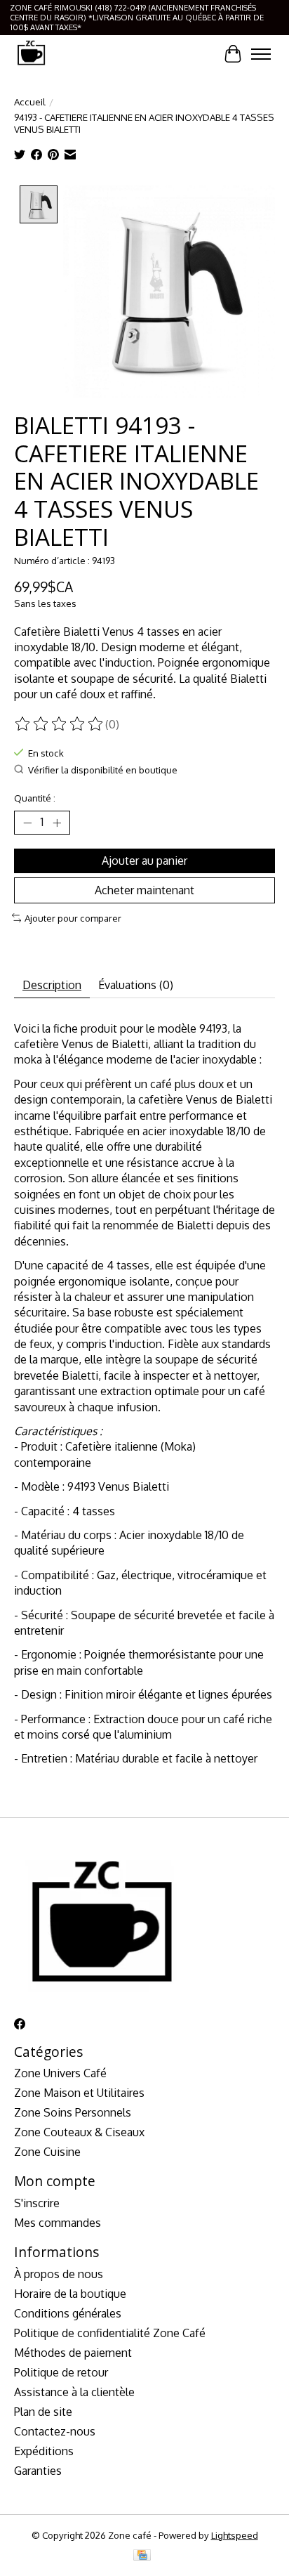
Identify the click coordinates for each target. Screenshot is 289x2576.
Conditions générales (68, 2313)
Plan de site (43, 2412)
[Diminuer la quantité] (27, 823)
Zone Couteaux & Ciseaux (79, 2132)
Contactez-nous (55, 2431)
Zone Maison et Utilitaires (79, 2093)
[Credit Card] (142, 2556)
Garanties (38, 2471)
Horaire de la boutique (70, 2294)
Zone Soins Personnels (73, 2112)
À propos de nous (59, 2274)
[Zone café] (31, 54)
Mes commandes (58, 2223)
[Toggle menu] (261, 54)
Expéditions (44, 2451)
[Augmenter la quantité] (57, 823)
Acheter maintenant (144, 890)
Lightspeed (235, 2535)
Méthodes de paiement (73, 2353)
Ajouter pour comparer (73, 918)
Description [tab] (52, 985)
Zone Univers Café (60, 2073)
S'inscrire (37, 2203)
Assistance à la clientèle (74, 2392)
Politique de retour (61, 2372)
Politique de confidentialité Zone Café (110, 2333)
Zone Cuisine (47, 2152)
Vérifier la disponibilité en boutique (103, 770)
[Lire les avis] (60, 724)
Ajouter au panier (144, 861)
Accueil (30, 102)
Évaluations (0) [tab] (136, 985)
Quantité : (35, 798)
